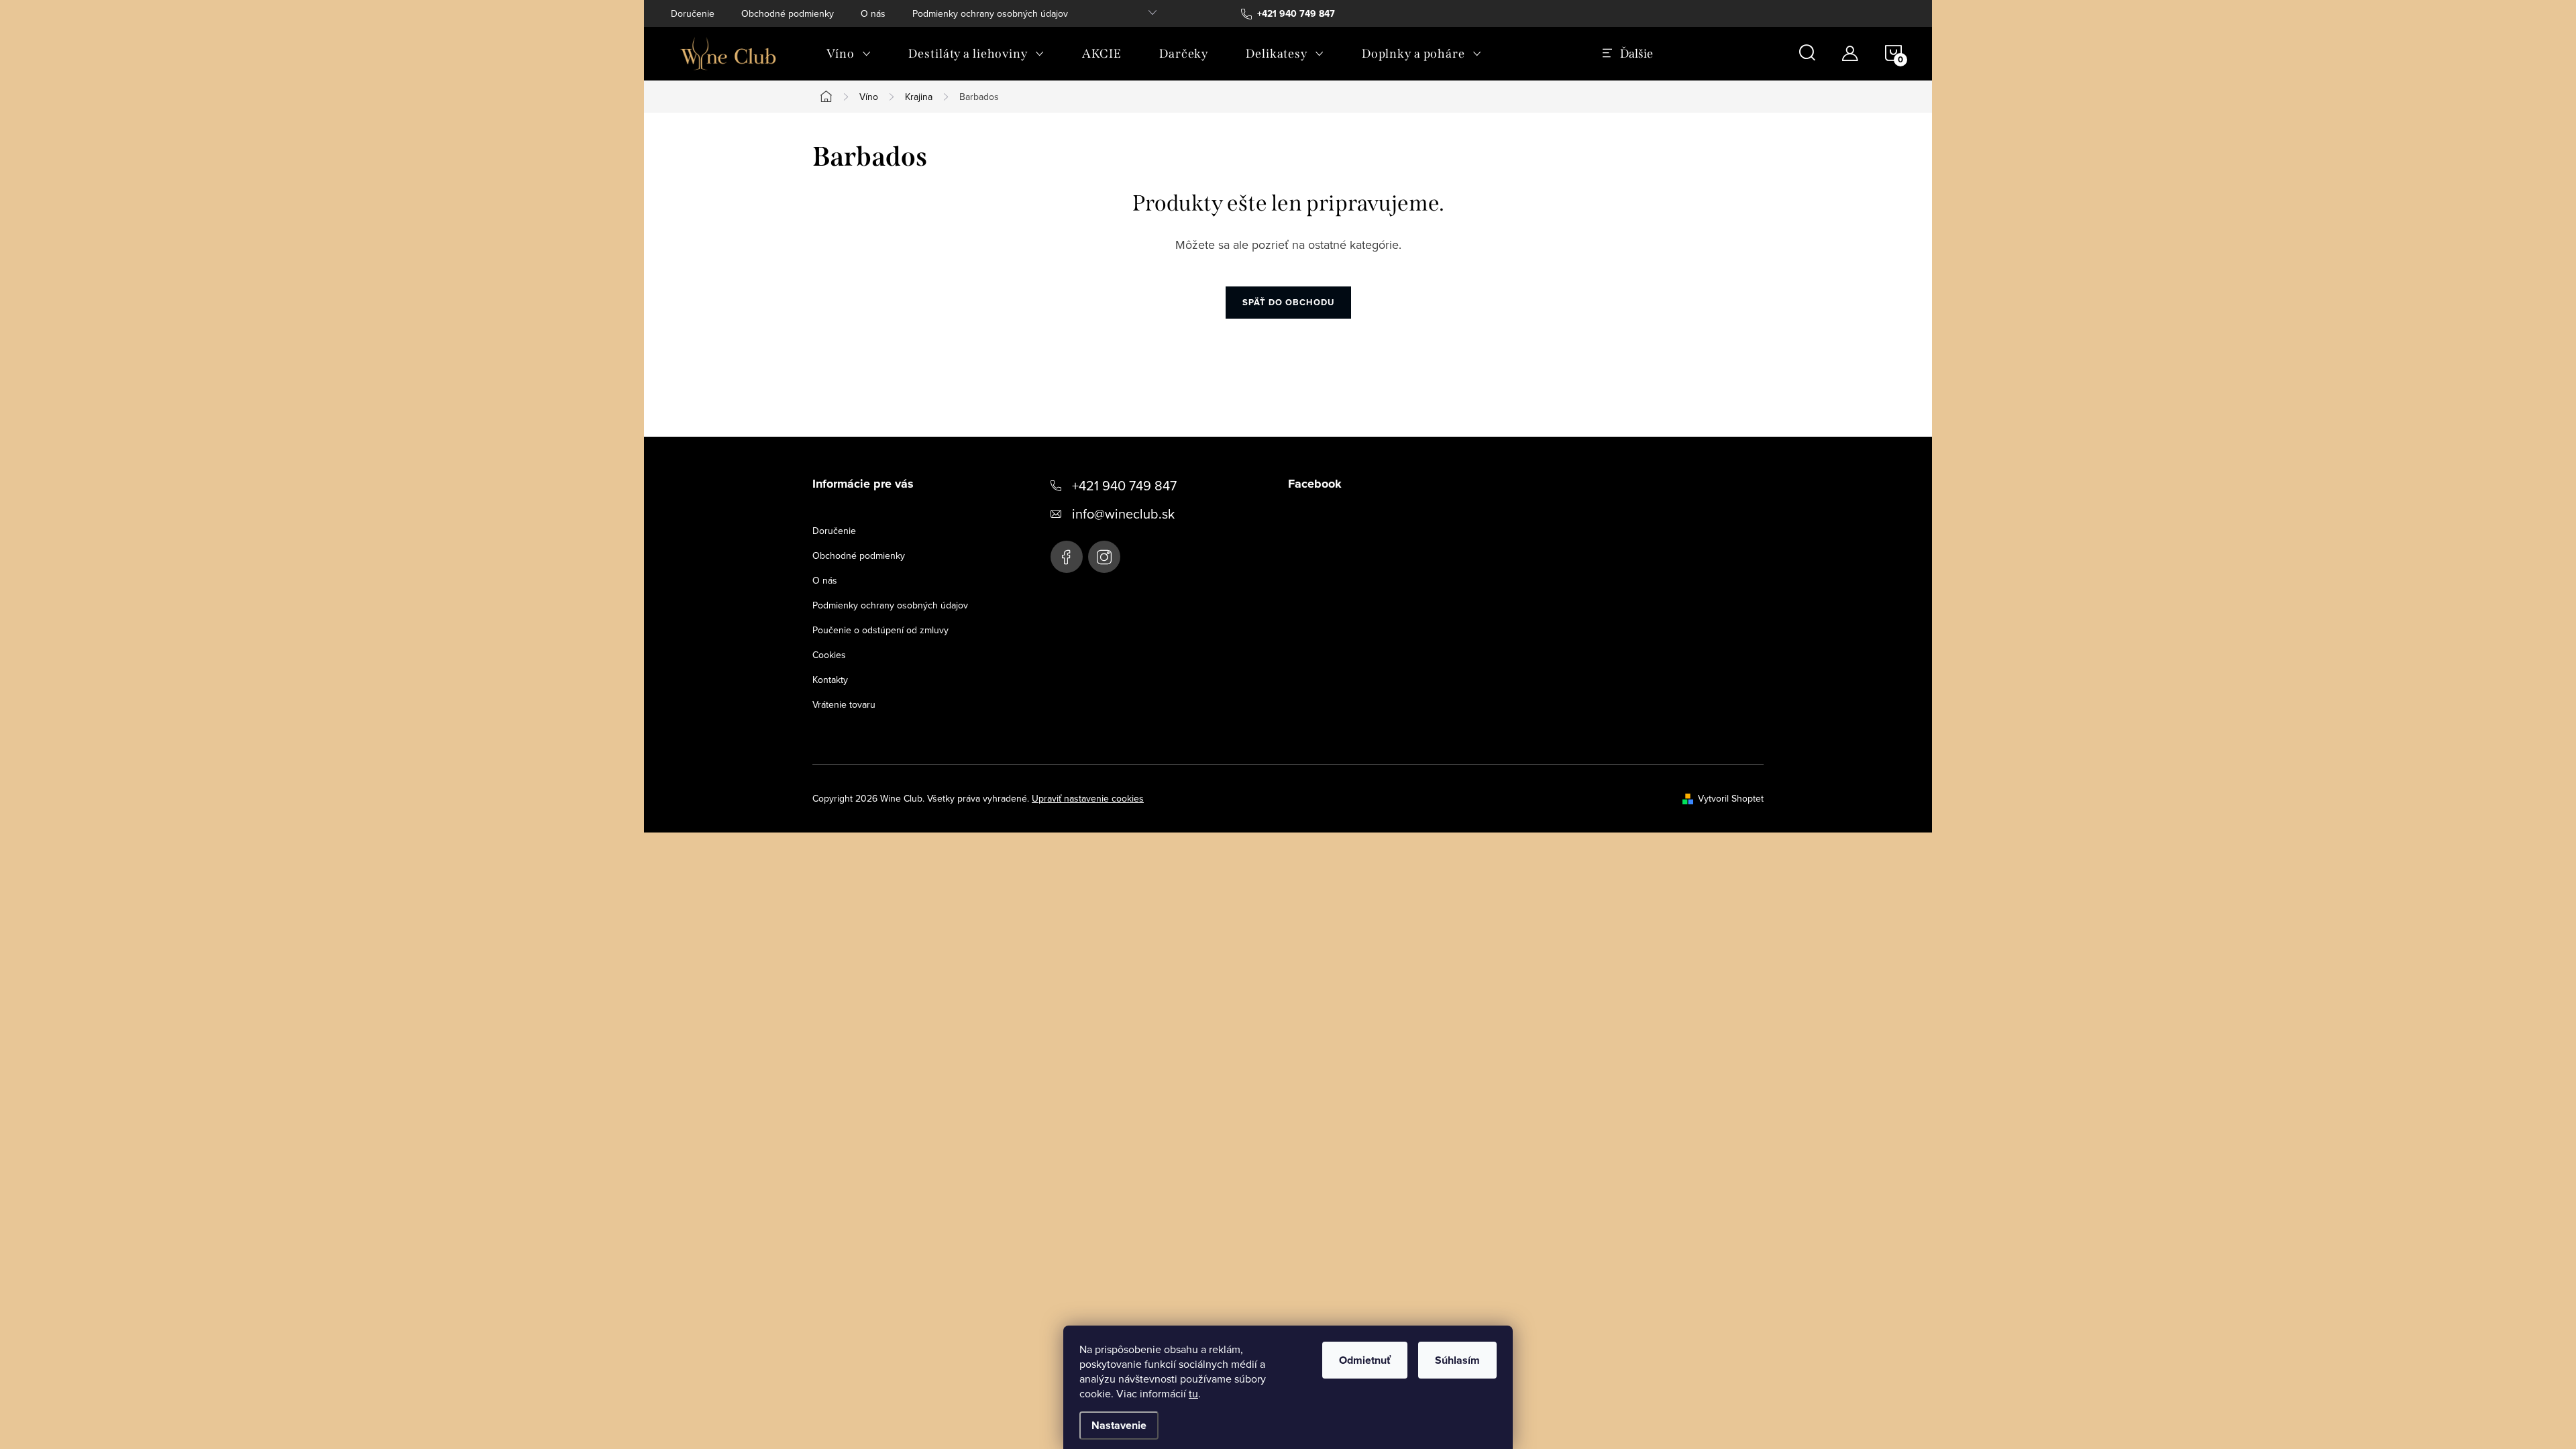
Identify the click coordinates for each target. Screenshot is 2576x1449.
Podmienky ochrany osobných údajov (990, 13)
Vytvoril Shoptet (1731, 798)
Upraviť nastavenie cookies (1088, 798)
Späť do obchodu (1288, 302)
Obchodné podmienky (788, 13)
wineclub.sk (1104, 557)
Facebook (1067, 557)
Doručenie (693, 13)
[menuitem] (849, 54)
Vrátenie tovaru (844, 704)
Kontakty (830, 680)
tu (1193, 1393)
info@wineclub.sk (1123, 514)
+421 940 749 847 (1124, 485)
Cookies (829, 655)
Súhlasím (1457, 1360)
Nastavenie (1119, 1425)
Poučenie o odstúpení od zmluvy (880, 630)
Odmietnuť (1365, 1360)
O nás (873, 13)
